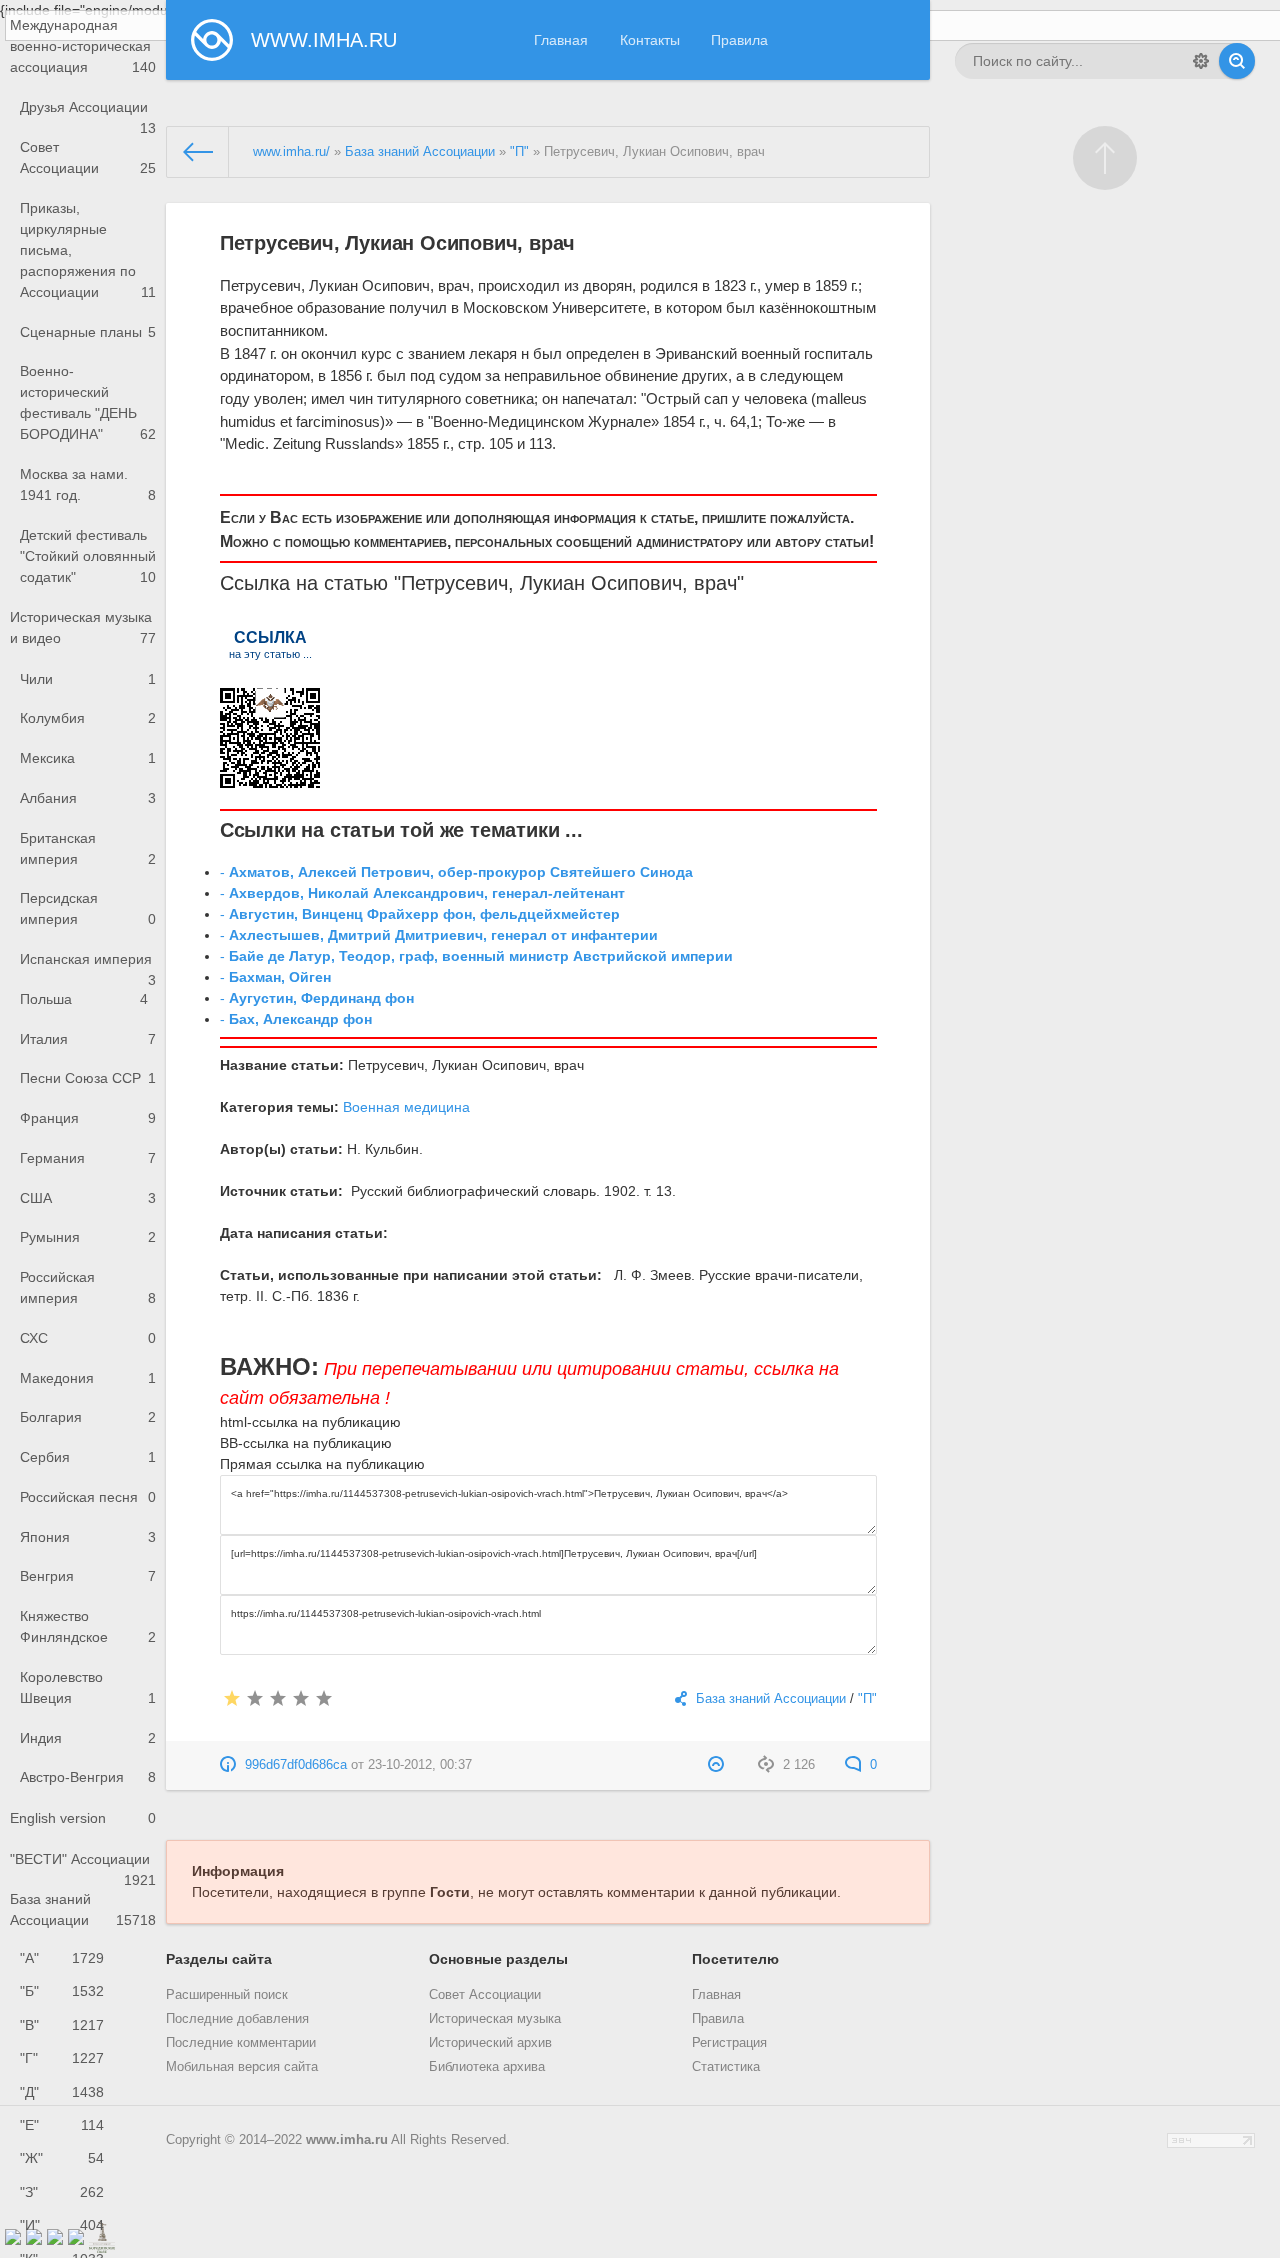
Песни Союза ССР (88, 1078)
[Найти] (1237, 61)
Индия (88, 1738)
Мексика (88, 758)
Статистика (726, 2067)
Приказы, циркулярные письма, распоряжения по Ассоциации (88, 250)
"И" (62, 2225)
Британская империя (88, 848)
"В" (62, 2025)
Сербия (88, 1457)
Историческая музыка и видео (83, 627)
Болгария (88, 1417)
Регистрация (729, 2043)
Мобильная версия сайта (242, 2067)
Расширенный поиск (227, 1995)
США (88, 1198)
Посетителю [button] (735, 1959)
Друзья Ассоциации (88, 113)
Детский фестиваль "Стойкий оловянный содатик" (88, 556)
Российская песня (88, 1497)
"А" (62, 1958)
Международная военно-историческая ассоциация (83, 46)
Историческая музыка (495, 2019)
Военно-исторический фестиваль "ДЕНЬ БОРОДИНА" (88, 402)
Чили (88, 679)
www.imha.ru (347, 2140)
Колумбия (88, 718)
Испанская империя (88, 965)
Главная (561, 40)
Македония (88, 1378)
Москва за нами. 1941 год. (88, 484)
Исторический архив (490, 2043)
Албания (88, 798)
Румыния (88, 1237)
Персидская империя (88, 908)
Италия (88, 1039)
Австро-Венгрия (88, 1777)
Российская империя (88, 1287)
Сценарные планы (88, 332)
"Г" (62, 2058)
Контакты (650, 40)
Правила (739, 40)
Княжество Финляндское (88, 1626)
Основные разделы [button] (498, 1959)
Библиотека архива (487, 2067)
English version (83, 1818)
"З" (62, 2192)
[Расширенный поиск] (1201, 61)
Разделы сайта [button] (219, 1959)
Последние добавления (237, 2019)
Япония (88, 1537)
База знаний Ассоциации (83, 1909)
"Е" (62, 2125)
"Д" (62, 2092)
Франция (88, 1118)
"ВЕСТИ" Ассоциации (83, 1865)
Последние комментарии (241, 2043)
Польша (84, 999)
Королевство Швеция (88, 1687)
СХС (88, 1338)
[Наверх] (1105, 158)
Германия (88, 1158)
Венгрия (88, 1576)
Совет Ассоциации (88, 157)
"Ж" (62, 2158)
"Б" (62, 1991)
